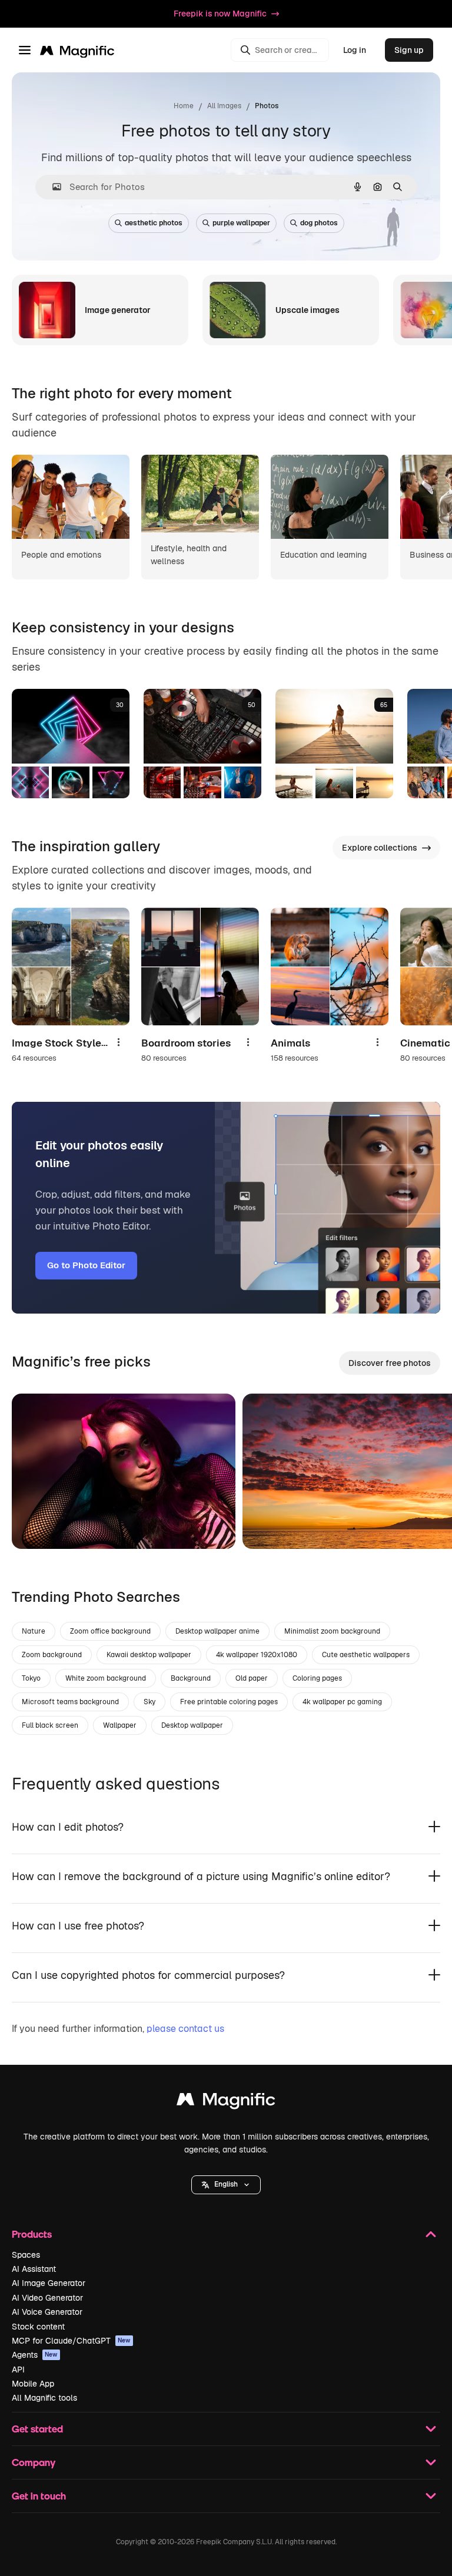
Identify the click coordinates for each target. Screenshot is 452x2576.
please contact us (185, 2029)
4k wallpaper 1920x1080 (257, 1655)
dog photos (319, 223)
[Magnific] (226, 2102)
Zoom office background (110, 1631)
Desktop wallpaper (192, 1725)
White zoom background (106, 1678)
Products (32, 2234)
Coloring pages (317, 1678)
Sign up (409, 50)
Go (38, 1525)
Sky (149, 1702)
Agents (35, 2355)
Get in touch (39, 2496)
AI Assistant (34, 2269)
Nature (34, 1631)
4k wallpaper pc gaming (342, 1702)
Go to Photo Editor (86, 1265)
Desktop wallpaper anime (217, 1631)
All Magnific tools (44, 2398)
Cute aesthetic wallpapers (366, 1655)
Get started (37, 2429)
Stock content (38, 2327)
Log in (355, 50)
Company (34, 2462)
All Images (224, 106)
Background (191, 1678)
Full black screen (50, 1725)
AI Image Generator (49, 2283)
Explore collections (380, 848)
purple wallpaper (241, 223)
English (226, 2184)
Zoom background (52, 1655)
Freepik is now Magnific (220, 14)
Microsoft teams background (70, 1702)
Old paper (252, 1678)
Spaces (26, 2255)
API (18, 2370)
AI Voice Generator (47, 2312)
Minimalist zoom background (332, 1631)
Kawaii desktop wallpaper (149, 1655)
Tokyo (31, 1678)
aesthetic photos (154, 223)
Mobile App (33, 2384)
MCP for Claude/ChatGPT (71, 2341)
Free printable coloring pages (229, 1702)
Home (184, 106)
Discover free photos (390, 1363)
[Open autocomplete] (52, 187)
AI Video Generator (47, 2298)
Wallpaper (120, 1725)
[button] (226, 2185)
